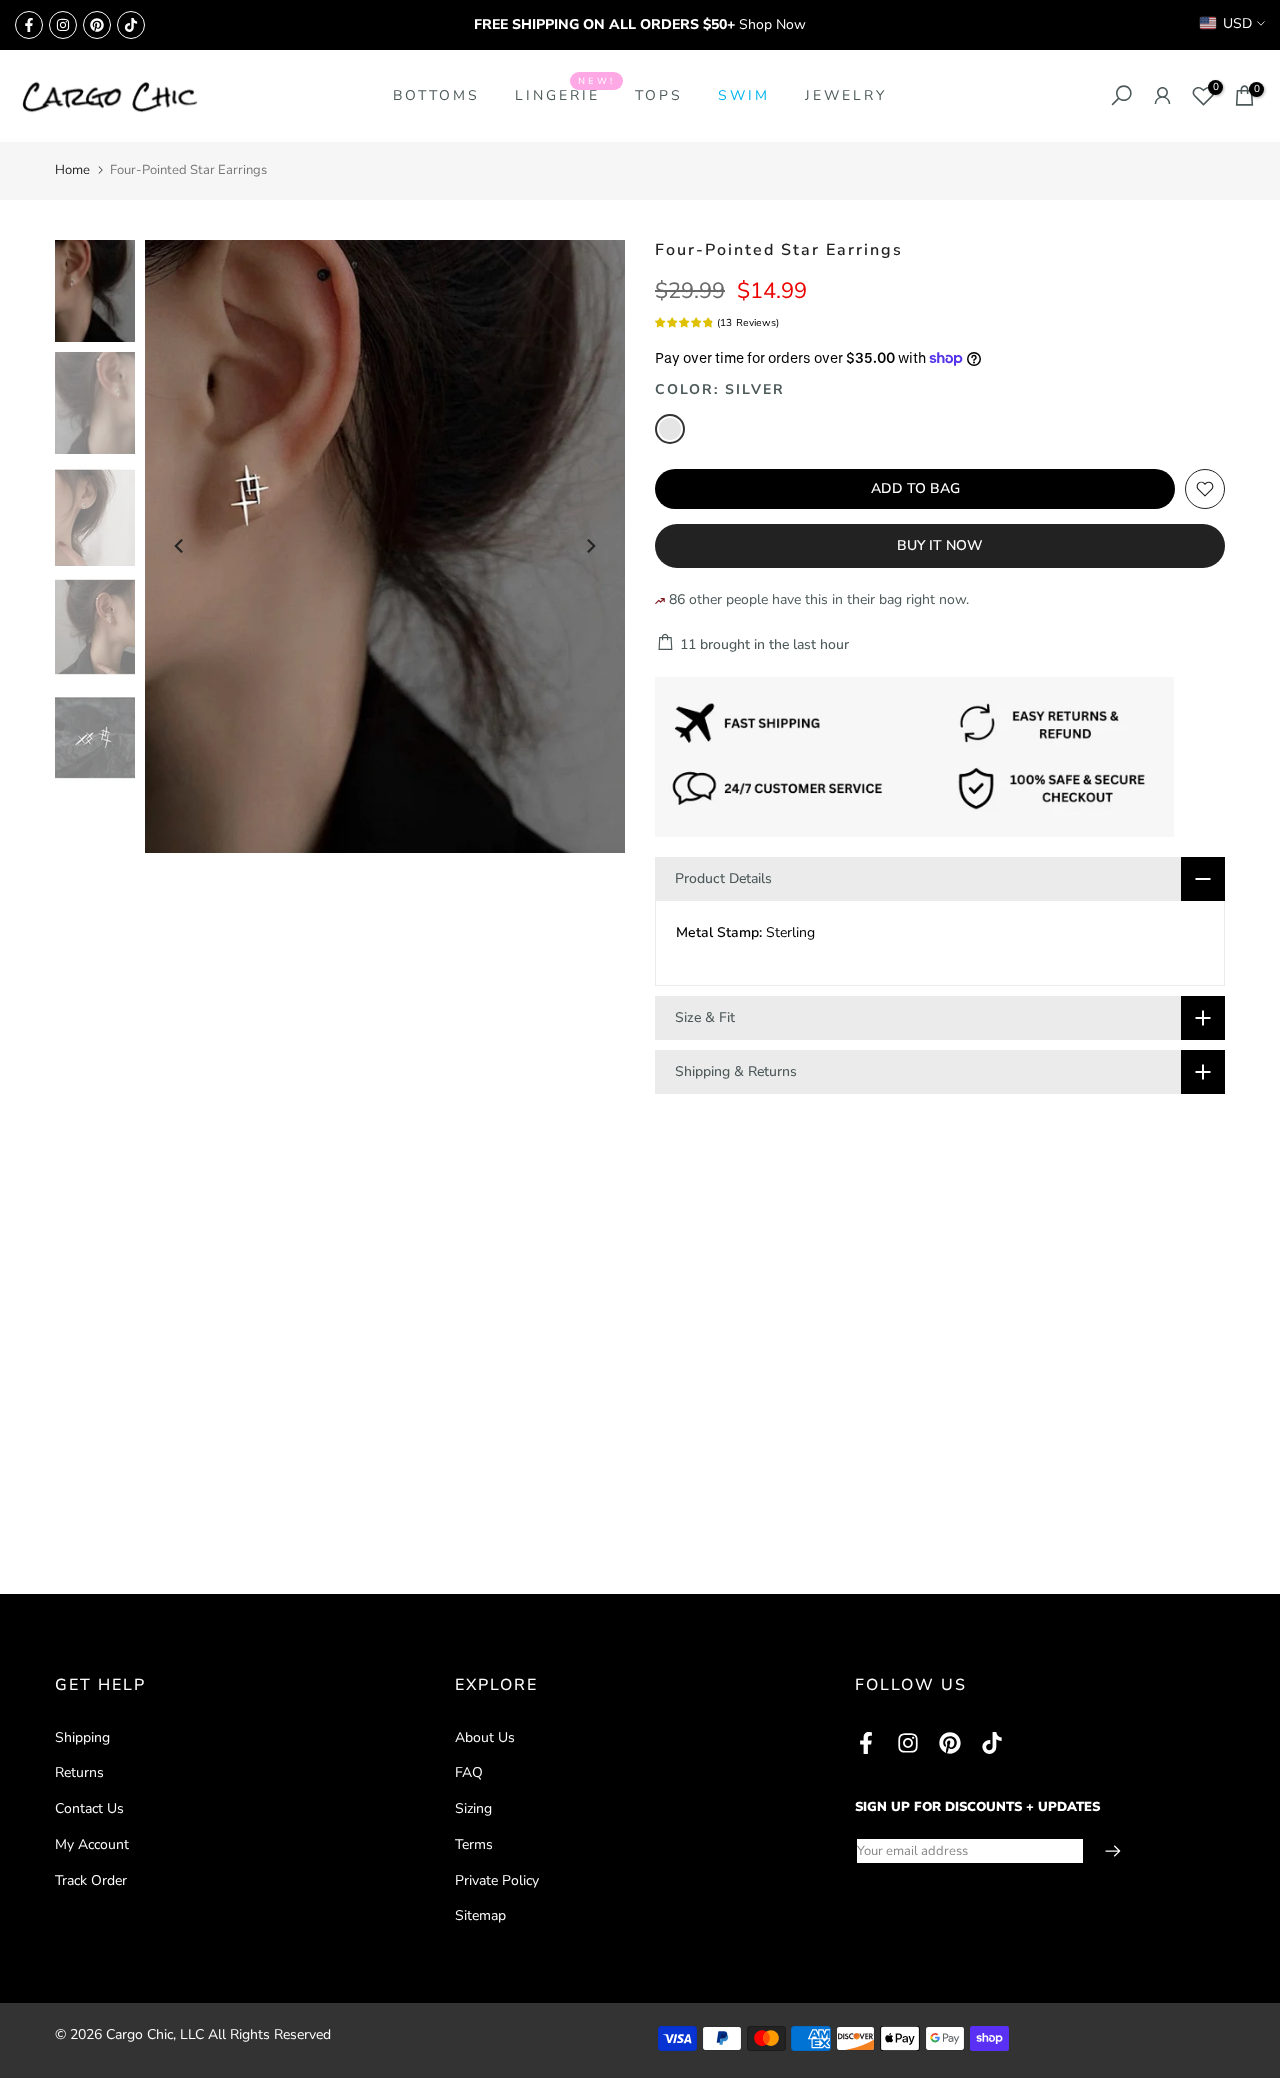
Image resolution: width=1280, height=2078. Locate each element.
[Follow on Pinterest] (97, 25)
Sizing (473, 1808)
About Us (485, 1737)
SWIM (744, 95)
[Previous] (180, 546)
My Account (92, 1844)
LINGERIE (565, 94)
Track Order (91, 1880)
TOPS (659, 95)
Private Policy (497, 1880)
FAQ (469, 1772)
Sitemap (480, 1915)
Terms (474, 1844)
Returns (79, 1772)
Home (72, 170)
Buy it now (940, 545)
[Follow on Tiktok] (131, 25)
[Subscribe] (1103, 1851)
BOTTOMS (436, 95)
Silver (670, 429)
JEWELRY (846, 95)
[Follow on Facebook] (29, 25)
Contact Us (89, 1808)
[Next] (590, 546)
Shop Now (772, 24)
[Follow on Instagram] (63, 25)
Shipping (82, 1737)
